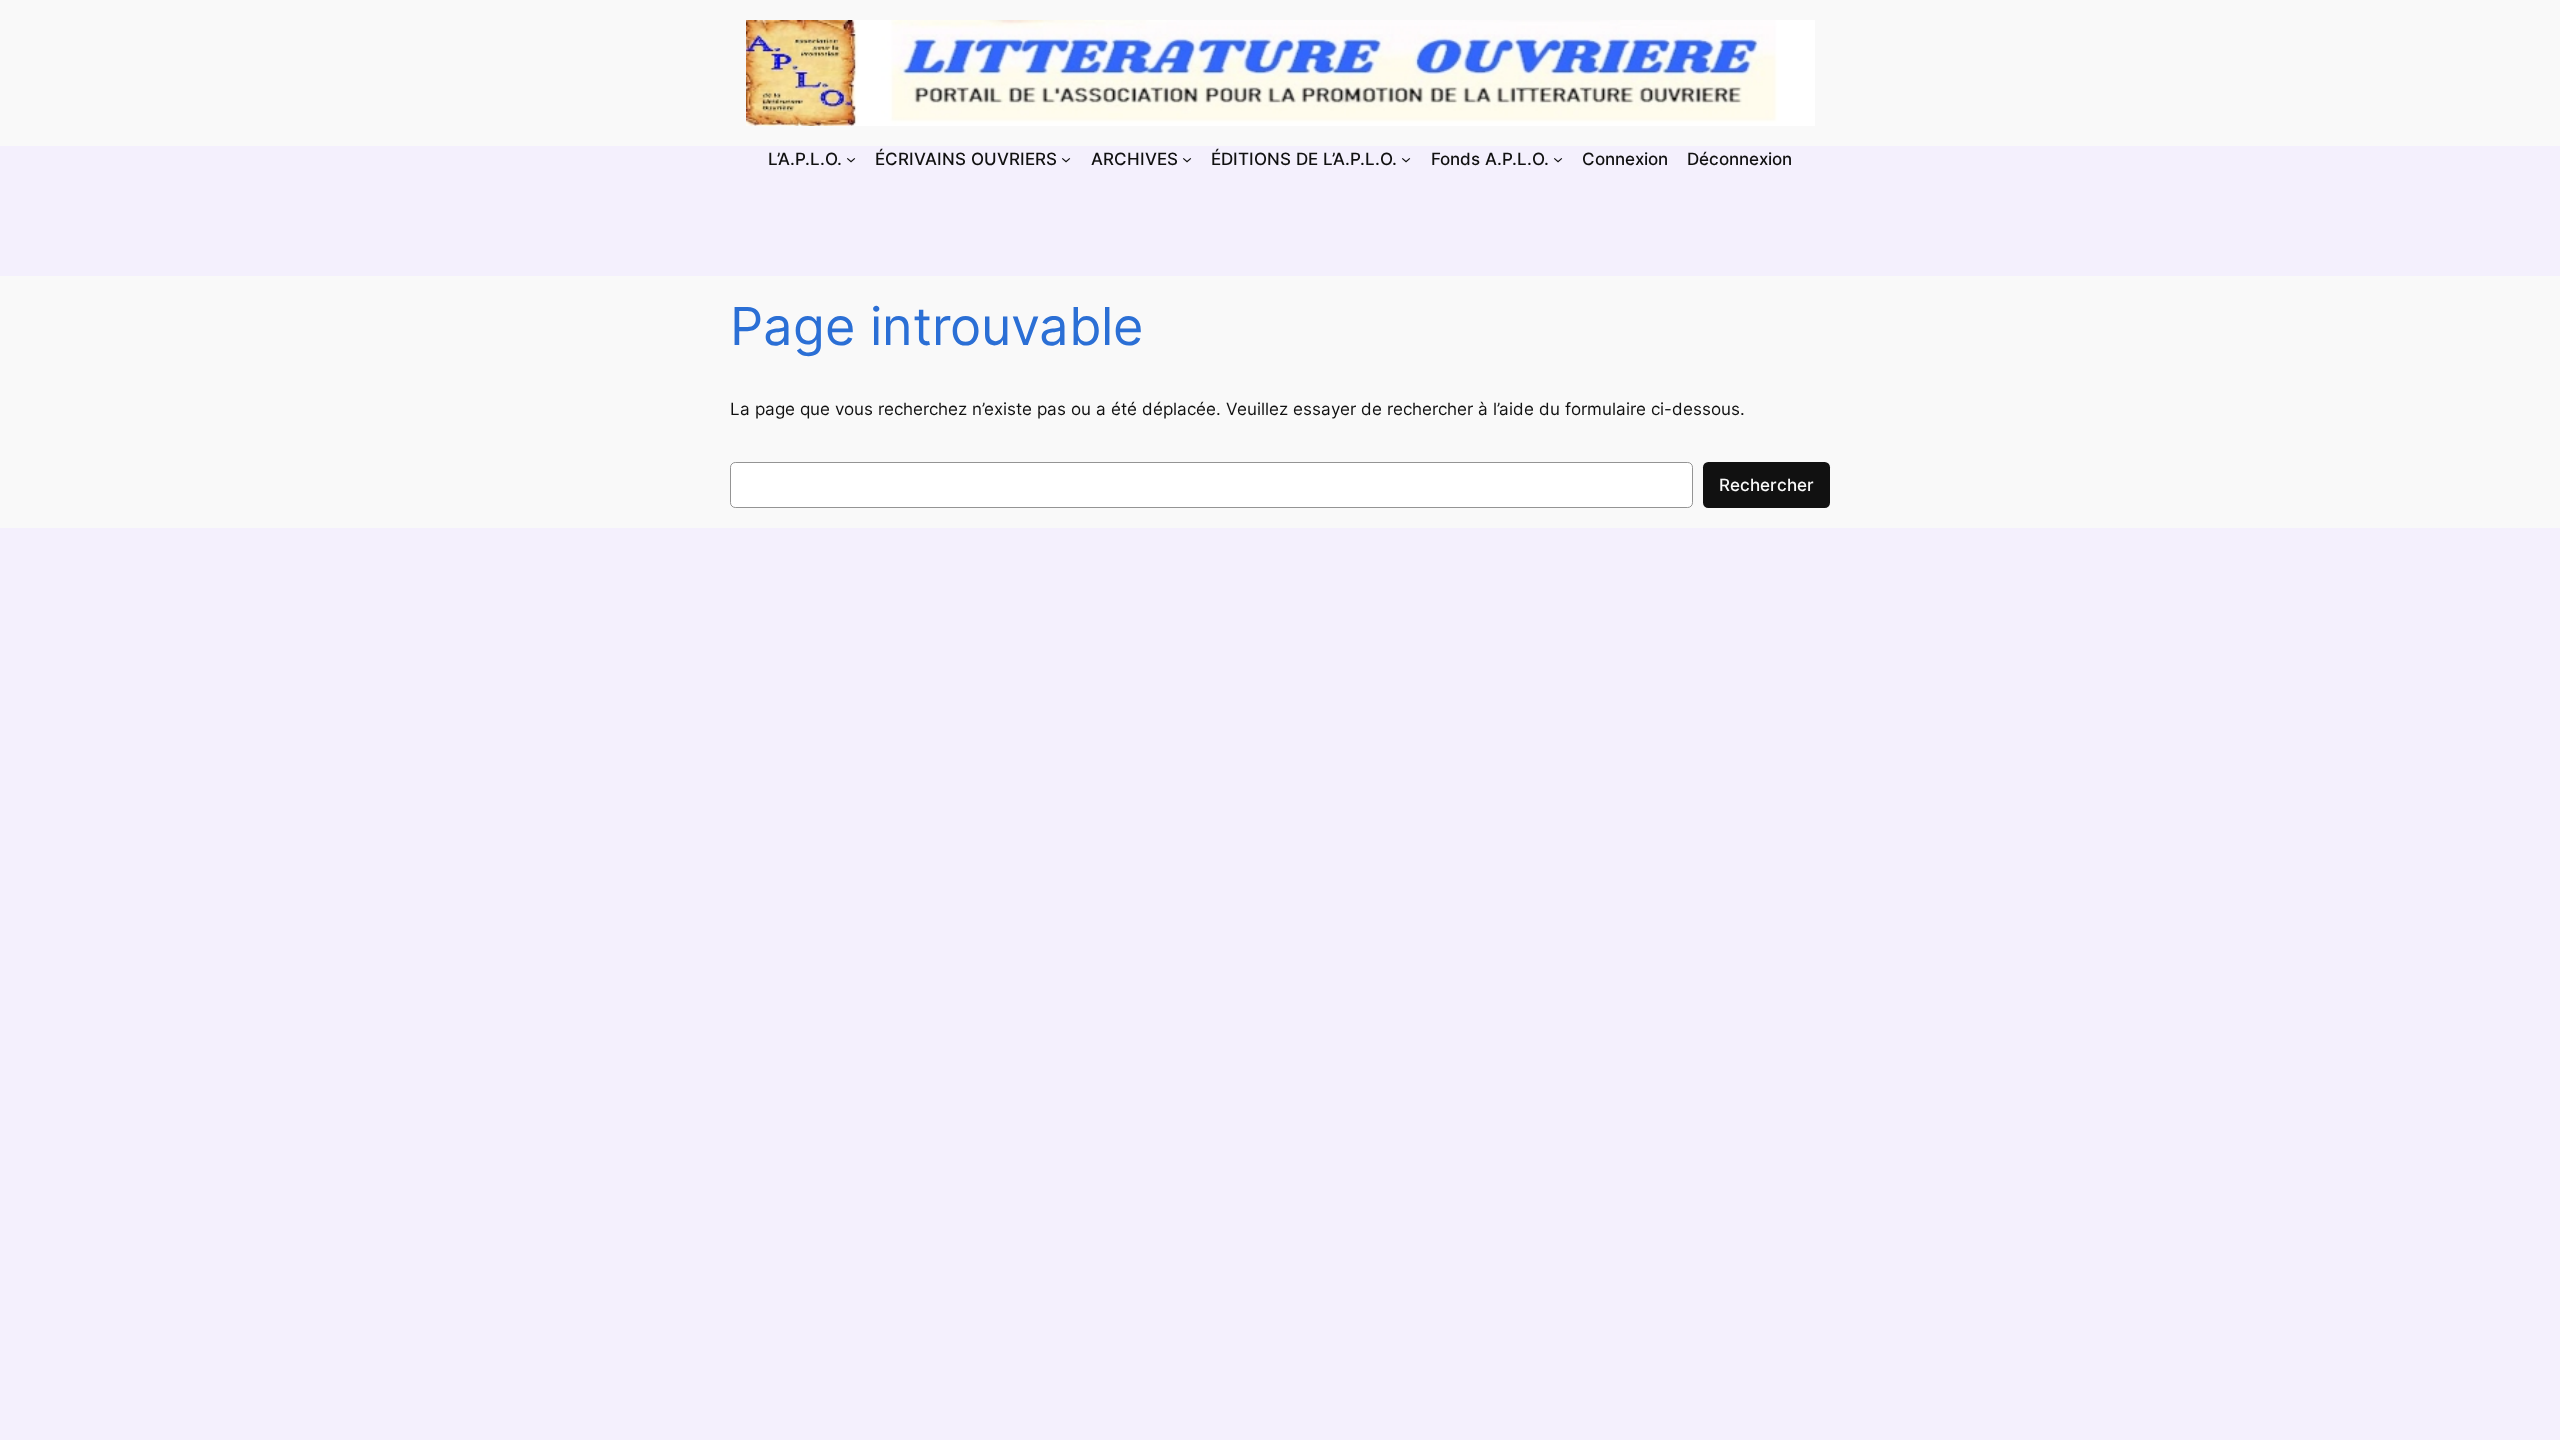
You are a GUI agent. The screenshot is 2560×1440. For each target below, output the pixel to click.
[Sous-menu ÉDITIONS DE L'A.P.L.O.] (1406, 159)
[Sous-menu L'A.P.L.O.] (851, 159)
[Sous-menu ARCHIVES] (1187, 159)
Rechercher (1766, 485)
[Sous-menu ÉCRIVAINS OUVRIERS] (1066, 159)
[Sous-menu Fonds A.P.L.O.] (1558, 159)
